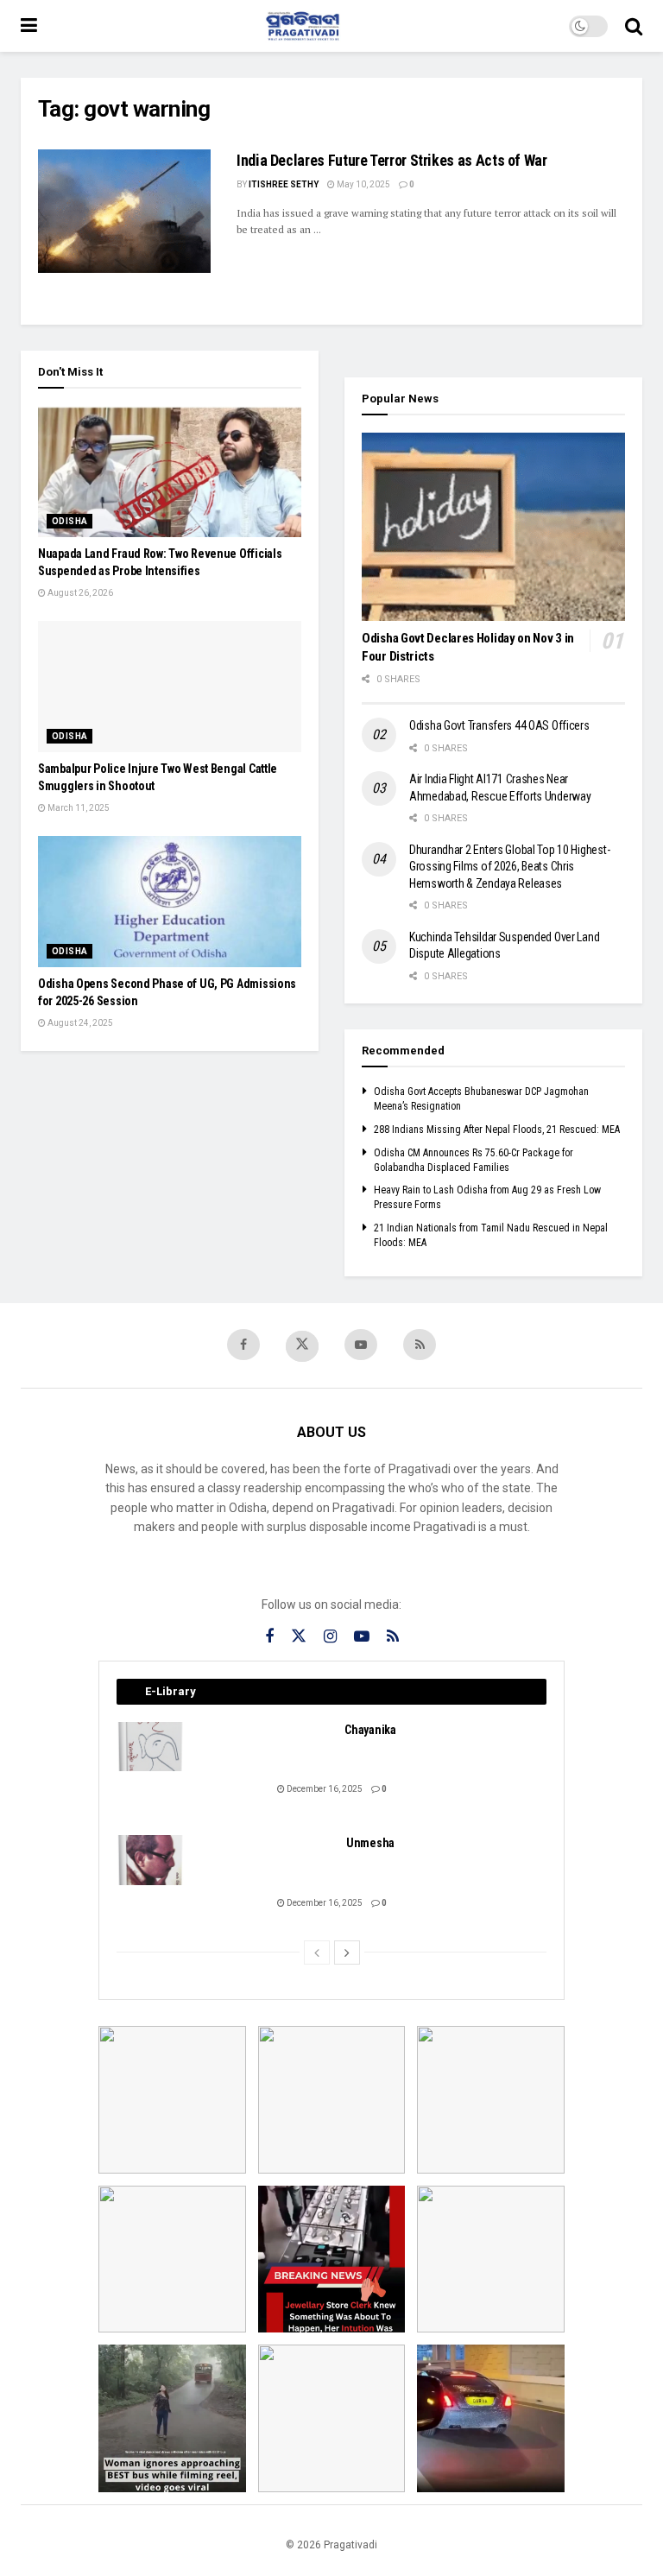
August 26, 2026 (79, 593)
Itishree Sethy (284, 184)
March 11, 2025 (78, 808)
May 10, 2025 (363, 184)
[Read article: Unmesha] (151, 1860)
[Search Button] (634, 26)
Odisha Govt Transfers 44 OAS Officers (499, 725)
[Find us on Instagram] (330, 1637)
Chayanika (370, 1730)
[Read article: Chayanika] (151, 1747)
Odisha (69, 521)
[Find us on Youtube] (361, 1345)
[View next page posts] (347, 1953)
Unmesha (370, 1843)
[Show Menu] (29, 26)
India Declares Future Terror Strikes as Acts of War (392, 160)
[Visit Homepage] (303, 26)
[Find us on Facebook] (243, 1345)
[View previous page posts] (317, 1953)
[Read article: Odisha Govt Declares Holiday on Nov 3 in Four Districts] (493, 527)
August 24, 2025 (79, 1023)
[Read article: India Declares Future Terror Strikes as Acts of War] (124, 211)
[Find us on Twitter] (302, 1346)
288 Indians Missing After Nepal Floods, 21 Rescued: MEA (497, 1130)
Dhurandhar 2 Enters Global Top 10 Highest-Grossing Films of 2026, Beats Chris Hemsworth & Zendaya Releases (509, 867)
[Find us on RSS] (420, 1345)
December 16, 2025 (324, 1789)
